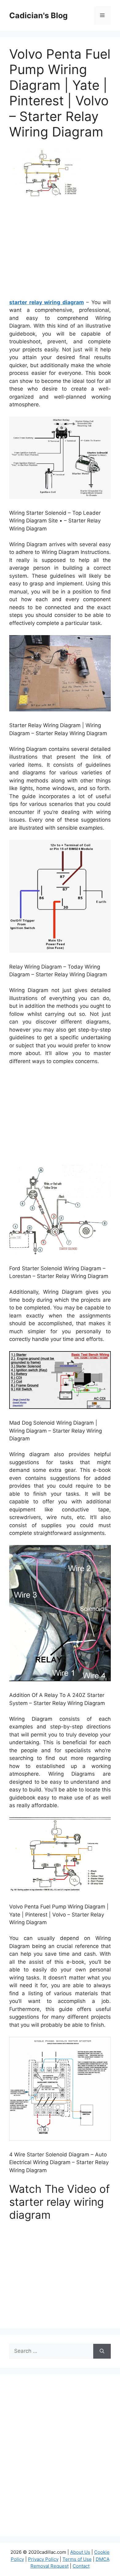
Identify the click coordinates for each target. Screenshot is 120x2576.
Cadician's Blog (38, 15)
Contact (81, 2566)
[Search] (102, 2351)
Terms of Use (77, 2559)
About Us (80, 2552)
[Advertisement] (61, 250)
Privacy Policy (43, 2559)
